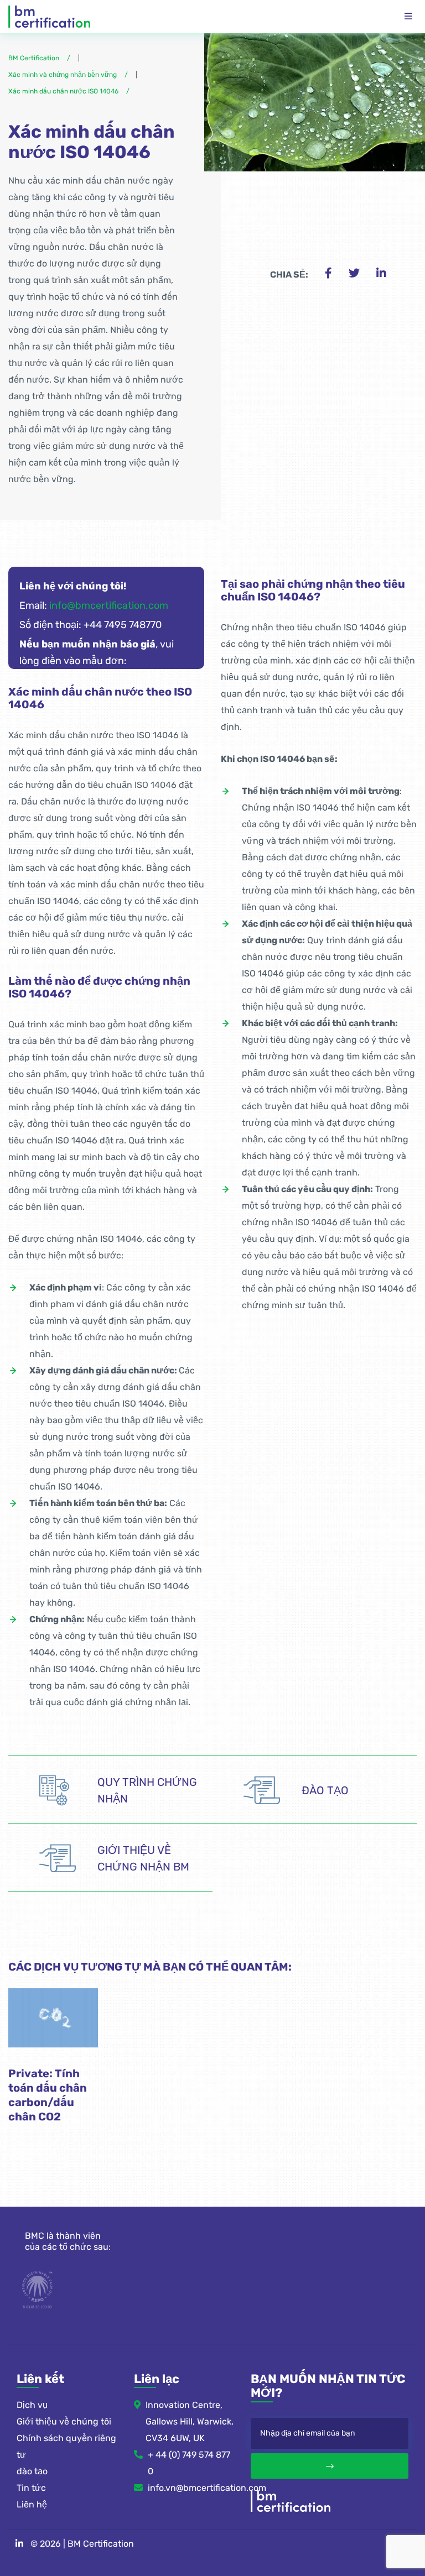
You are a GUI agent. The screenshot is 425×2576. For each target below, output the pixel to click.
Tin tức (31, 2488)
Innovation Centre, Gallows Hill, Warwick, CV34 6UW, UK (190, 2421)
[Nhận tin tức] (330, 2466)
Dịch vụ (32, 2405)
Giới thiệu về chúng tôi (64, 2421)
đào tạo (32, 2471)
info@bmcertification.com (109, 605)
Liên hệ (32, 2504)
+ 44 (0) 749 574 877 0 (189, 2463)
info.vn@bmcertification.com (191, 2488)
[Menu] (408, 17)
